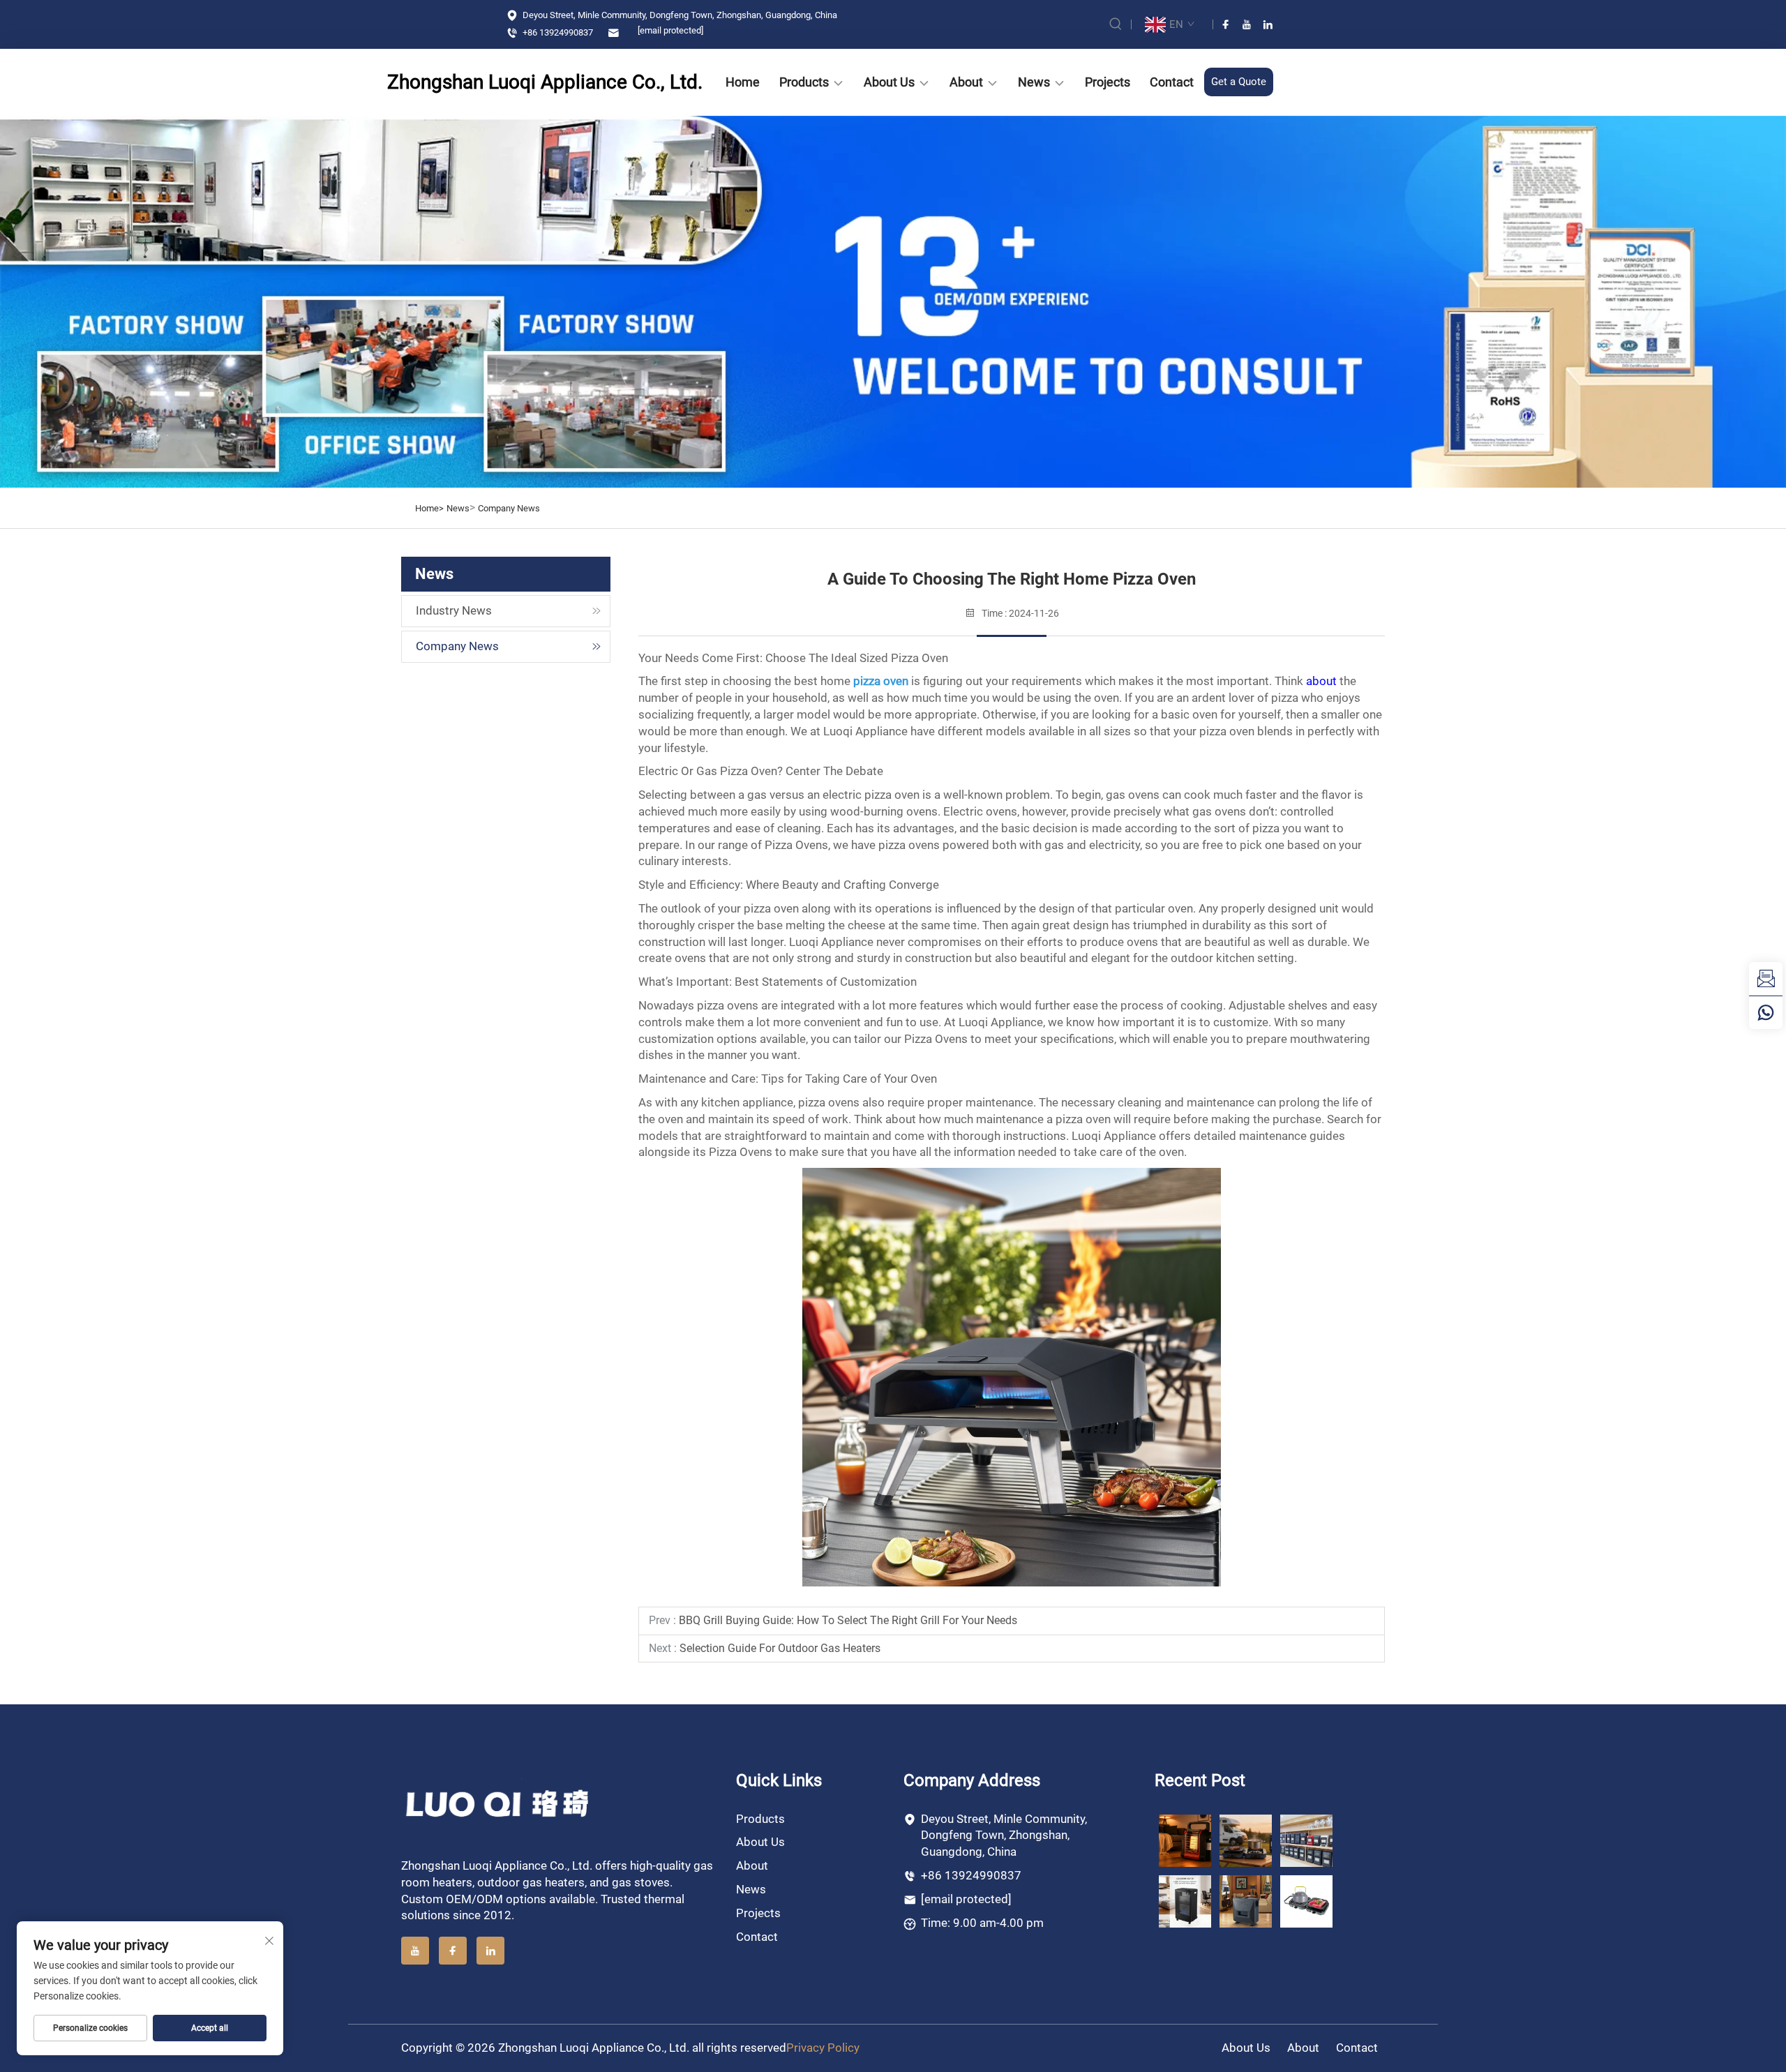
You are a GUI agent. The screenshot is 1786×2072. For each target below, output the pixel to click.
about (1321, 681)
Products (804, 82)
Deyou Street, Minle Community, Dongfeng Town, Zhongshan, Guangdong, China (679, 15)
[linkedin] (1268, 24)
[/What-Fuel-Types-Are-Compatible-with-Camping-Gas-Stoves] (1306, 1901)
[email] (1766, 979)
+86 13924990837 (557, 32)
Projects (1108, 82)
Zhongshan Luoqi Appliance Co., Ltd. (502, 82)
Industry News (454, 610)
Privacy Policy (823, 2048)
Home (743, 82)
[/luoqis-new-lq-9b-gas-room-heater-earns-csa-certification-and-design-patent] (1185, 1840)
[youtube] (1247, 24)
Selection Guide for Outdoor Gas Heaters (780, 1648)
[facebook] (1226, 24)
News (1034, 82)
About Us (889, 82)
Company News (509, 508)
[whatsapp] (1766, 1012)
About (966, 82)
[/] (498, 1803)
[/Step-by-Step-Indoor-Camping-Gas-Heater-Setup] (1246, 1901)
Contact (1172, 82)
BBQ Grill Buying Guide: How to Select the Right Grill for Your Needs (848, 1620)
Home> (429, 508)
